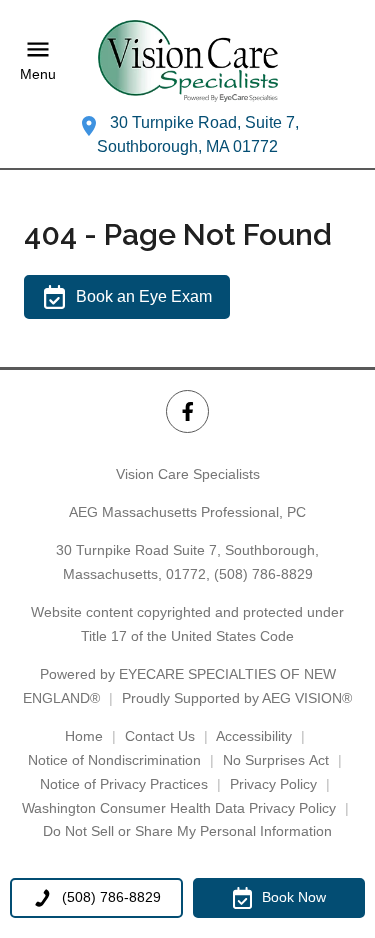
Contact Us (160, 736)
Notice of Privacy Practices (124, 784)
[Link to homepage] (188, 61)
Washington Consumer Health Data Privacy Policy (179, 808)
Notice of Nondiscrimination (114, 760)
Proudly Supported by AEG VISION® (237, 698)
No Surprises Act (276, 760)
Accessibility (254, 736)
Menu (38, 74)
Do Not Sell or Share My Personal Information (187, 831)
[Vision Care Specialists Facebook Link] (187, 411)
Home (84, 736)
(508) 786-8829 (263, 574)
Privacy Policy (273, 784)
